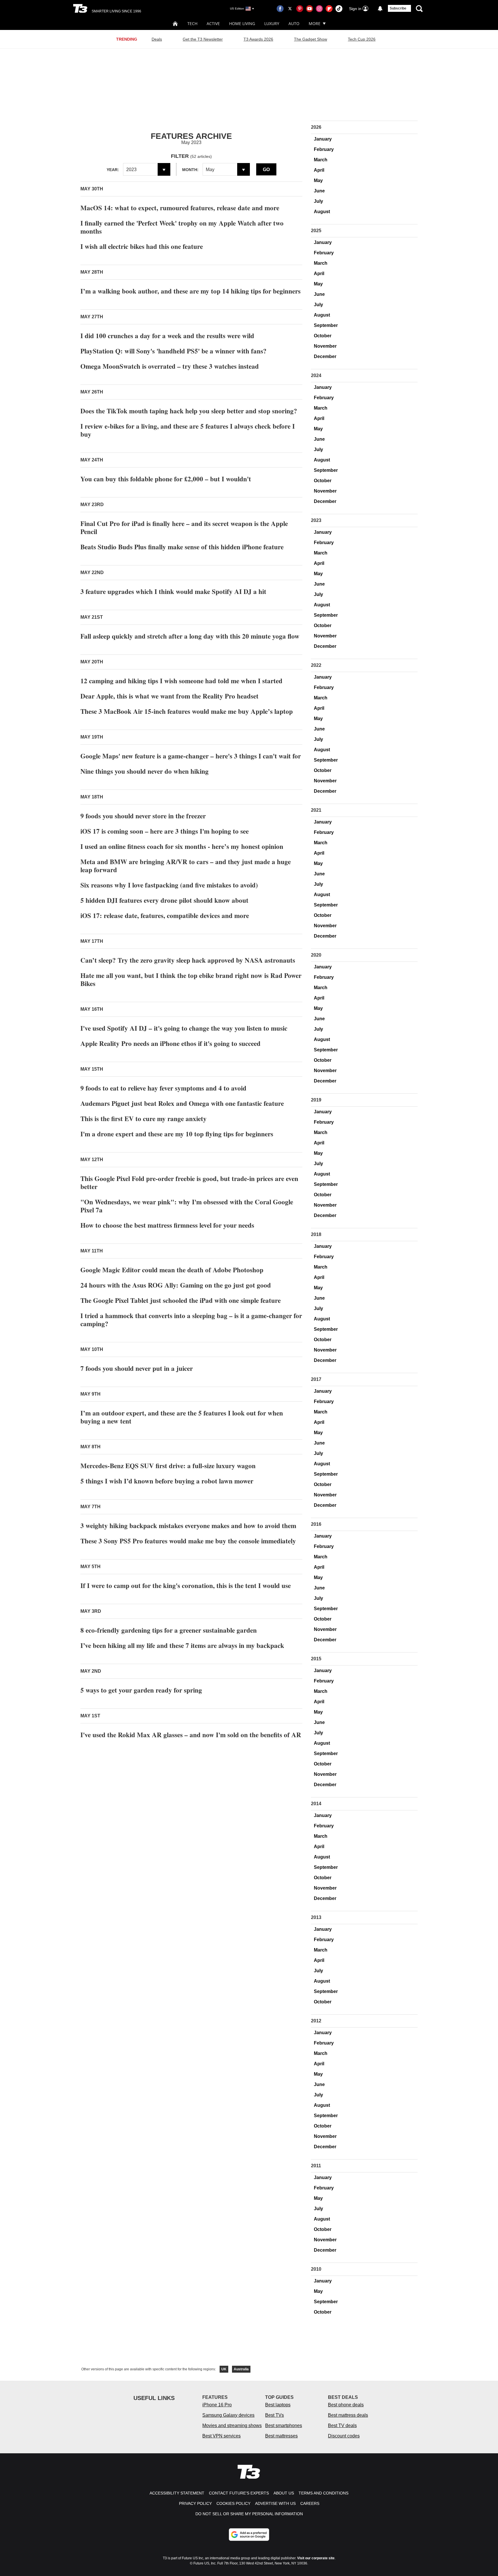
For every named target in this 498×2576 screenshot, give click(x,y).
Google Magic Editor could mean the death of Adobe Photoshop (172, 1270)
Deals (157, 39)
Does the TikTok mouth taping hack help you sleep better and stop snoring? (189, 411)
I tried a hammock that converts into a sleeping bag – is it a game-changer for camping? (191, 1320)
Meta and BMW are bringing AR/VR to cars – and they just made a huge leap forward (186, 866)
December (325, 356)
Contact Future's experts (239, 2493)
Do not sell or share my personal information (249, 2514)
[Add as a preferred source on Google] (249, 2535)
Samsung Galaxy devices (228, 2415)
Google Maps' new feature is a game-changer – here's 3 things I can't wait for (191, 756)
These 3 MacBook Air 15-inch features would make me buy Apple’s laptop (187, 711)
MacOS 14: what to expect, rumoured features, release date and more (180, 208)
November (325, 346)
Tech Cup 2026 (362, 39)
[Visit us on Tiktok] (339, 9)
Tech (192, 23)
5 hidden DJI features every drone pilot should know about (164, 900)
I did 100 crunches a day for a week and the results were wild (167, 336)
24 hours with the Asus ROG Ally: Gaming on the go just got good (176, 1285)
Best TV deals (342, 2425)
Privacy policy (195, 2503)
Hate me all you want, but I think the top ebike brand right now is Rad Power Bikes (191, 979)
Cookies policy (233, 2503)
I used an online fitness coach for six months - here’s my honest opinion (182, 846)
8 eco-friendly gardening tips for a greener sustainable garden (169, 1630)
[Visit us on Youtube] (310, 9)
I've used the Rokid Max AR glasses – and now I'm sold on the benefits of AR (191, 1735)
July (318, 201)
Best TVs (275, 2415)
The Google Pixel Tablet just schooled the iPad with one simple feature (181, 1300)
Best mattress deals (348, 2415)
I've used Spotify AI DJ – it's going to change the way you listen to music (184, 1028)
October (323, 336)
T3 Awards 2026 (258, 39)
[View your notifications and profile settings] (380, 9)
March (321, 160)
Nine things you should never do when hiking (145, 771)
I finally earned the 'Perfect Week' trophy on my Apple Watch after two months (182, 227)
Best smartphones (284, 2425)
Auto (294, 23)
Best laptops (278, 2405)
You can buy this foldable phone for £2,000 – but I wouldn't (166, 479)
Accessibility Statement (177, 2493)
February (324, 149)
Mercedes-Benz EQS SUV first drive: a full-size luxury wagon (168, 1466)
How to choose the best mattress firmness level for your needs (167, 1225)
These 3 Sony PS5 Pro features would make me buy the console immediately (188, 1541)
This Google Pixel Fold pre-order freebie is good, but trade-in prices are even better (189, 1182)
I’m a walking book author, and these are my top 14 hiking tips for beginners (190, 291)
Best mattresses (281, 2436)
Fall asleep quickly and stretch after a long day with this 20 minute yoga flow (190, 636)
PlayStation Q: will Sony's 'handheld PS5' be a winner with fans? (173, 351)
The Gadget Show (311, 39)
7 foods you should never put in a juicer (137, 1368)
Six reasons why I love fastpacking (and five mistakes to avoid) (169, 885)
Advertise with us (275, 2503)
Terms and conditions (323, 2493)
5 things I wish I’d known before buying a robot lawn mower (167, 1481)
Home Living (242, 23)
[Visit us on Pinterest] (300, 9)
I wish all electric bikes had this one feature (142, 246)
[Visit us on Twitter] (290, 9)
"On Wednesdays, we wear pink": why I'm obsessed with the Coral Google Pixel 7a (187, 1206)
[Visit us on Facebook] (280, 9)
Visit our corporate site (316, 2558)
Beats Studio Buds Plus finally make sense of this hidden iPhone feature (182, 547)
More (315, 23)
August (322, 212)
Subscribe (398, 8)
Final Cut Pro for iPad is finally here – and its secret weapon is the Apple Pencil (184, 527)
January (323, 139)
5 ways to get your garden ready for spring (141, 1690)
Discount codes (344, 2436)
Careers (310, 2503)
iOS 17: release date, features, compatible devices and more (165, 915)
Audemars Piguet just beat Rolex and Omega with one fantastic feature (182, 1103)
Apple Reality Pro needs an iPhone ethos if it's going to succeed (170, 1043)
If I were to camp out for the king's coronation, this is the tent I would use (186, 1585)
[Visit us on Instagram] (319, 9)
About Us (284, 2493)
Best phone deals (346, 2405)
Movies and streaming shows (232, 2425)
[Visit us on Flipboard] (329, 9)
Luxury (272, 23)
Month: (190, 170)
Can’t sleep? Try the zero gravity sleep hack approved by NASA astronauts (188, 960)
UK (224, 2369)
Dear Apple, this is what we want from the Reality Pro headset (169, 696)
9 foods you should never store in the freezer (143, 816)
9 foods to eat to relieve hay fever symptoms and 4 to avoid (163, 1088)
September (326, 325)
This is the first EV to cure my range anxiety (144, 1118)
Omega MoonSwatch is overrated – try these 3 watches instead (170, 366)
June (319, 191)
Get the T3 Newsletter (203, 39)
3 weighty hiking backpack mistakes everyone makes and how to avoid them (188, 1525)
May (318, 180)
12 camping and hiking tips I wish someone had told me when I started (181, 681)
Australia (241, 2369)
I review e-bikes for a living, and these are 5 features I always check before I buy (188, 430)
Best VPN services (221, 2436)
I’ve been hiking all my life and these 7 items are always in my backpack (182, 1645)
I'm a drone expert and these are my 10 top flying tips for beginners (177, 1134)
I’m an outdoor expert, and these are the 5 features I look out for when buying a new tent (182, 1417)
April (319, 170)
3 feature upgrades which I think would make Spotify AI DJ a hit (173, 591)
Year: (113, 170)
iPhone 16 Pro (217, 2405)
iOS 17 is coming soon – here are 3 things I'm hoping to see (165, 831)
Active (213, 23)
